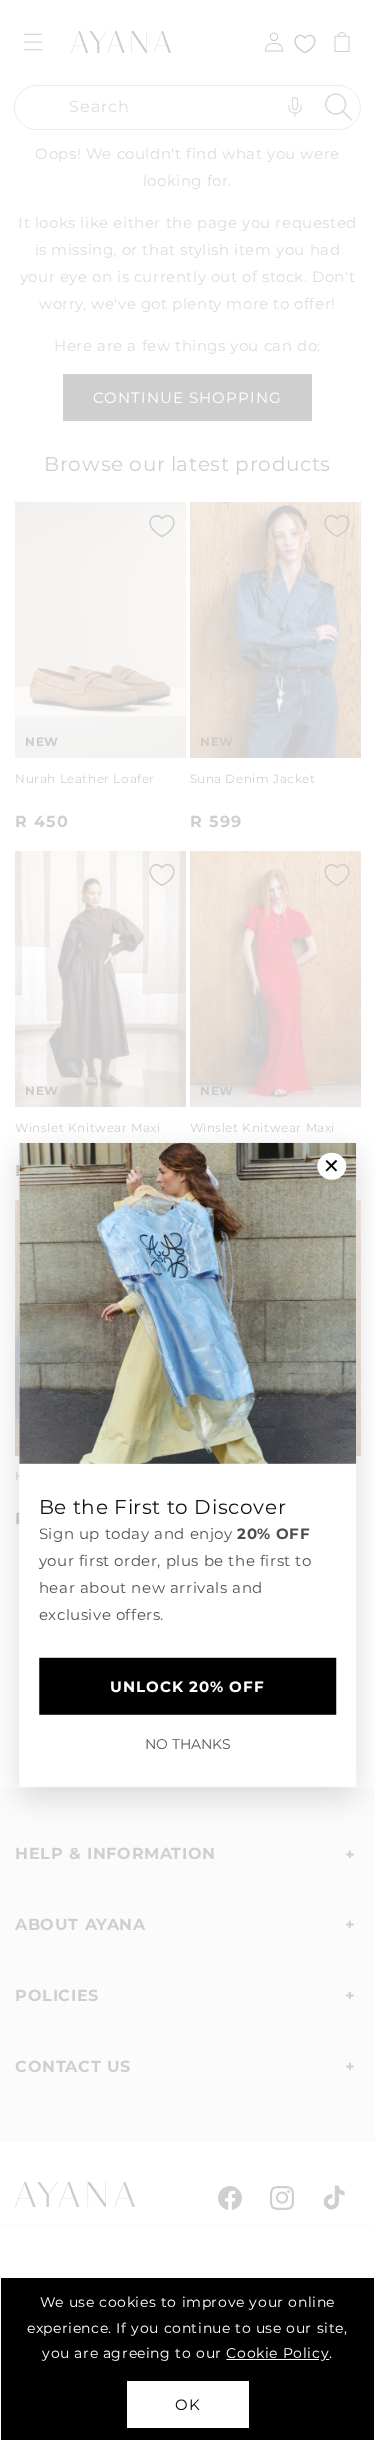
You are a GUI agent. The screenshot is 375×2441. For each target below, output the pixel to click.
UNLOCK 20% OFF (187, 1686)
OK (188, 2404)
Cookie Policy (277, 2353)
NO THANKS (188, 1744)
